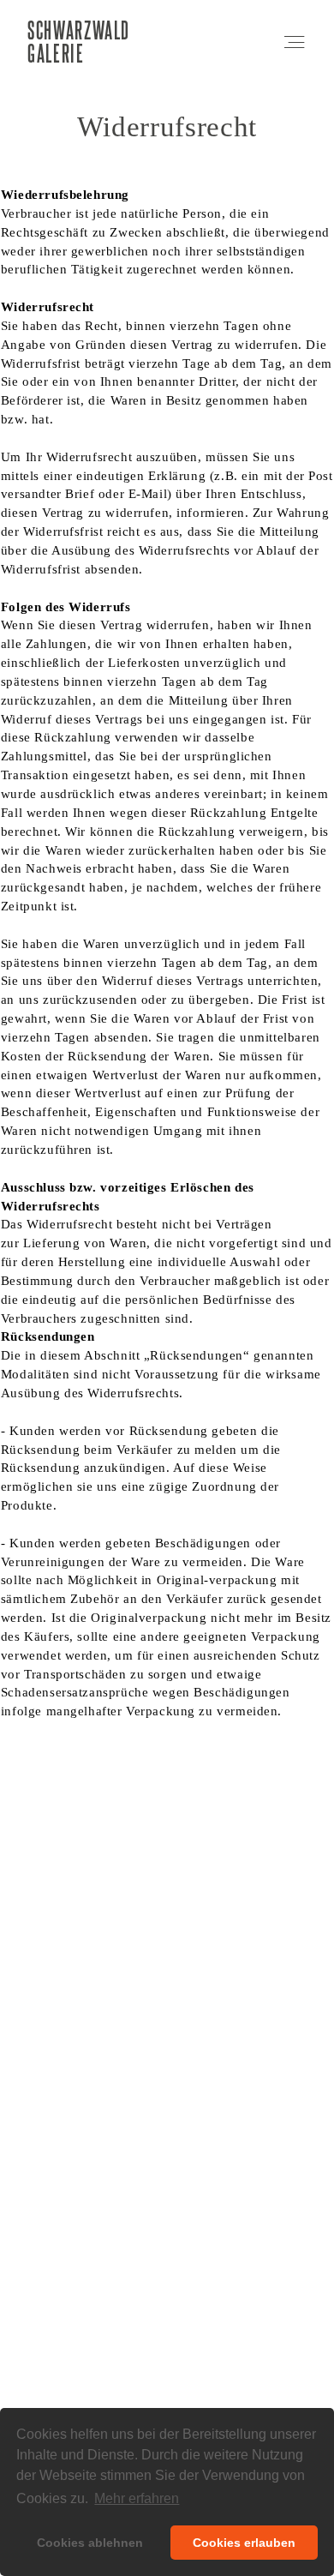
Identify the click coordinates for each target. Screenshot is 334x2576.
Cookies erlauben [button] (244, 2543)
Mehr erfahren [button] (137, 2498)
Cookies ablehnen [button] (90, 2543)
